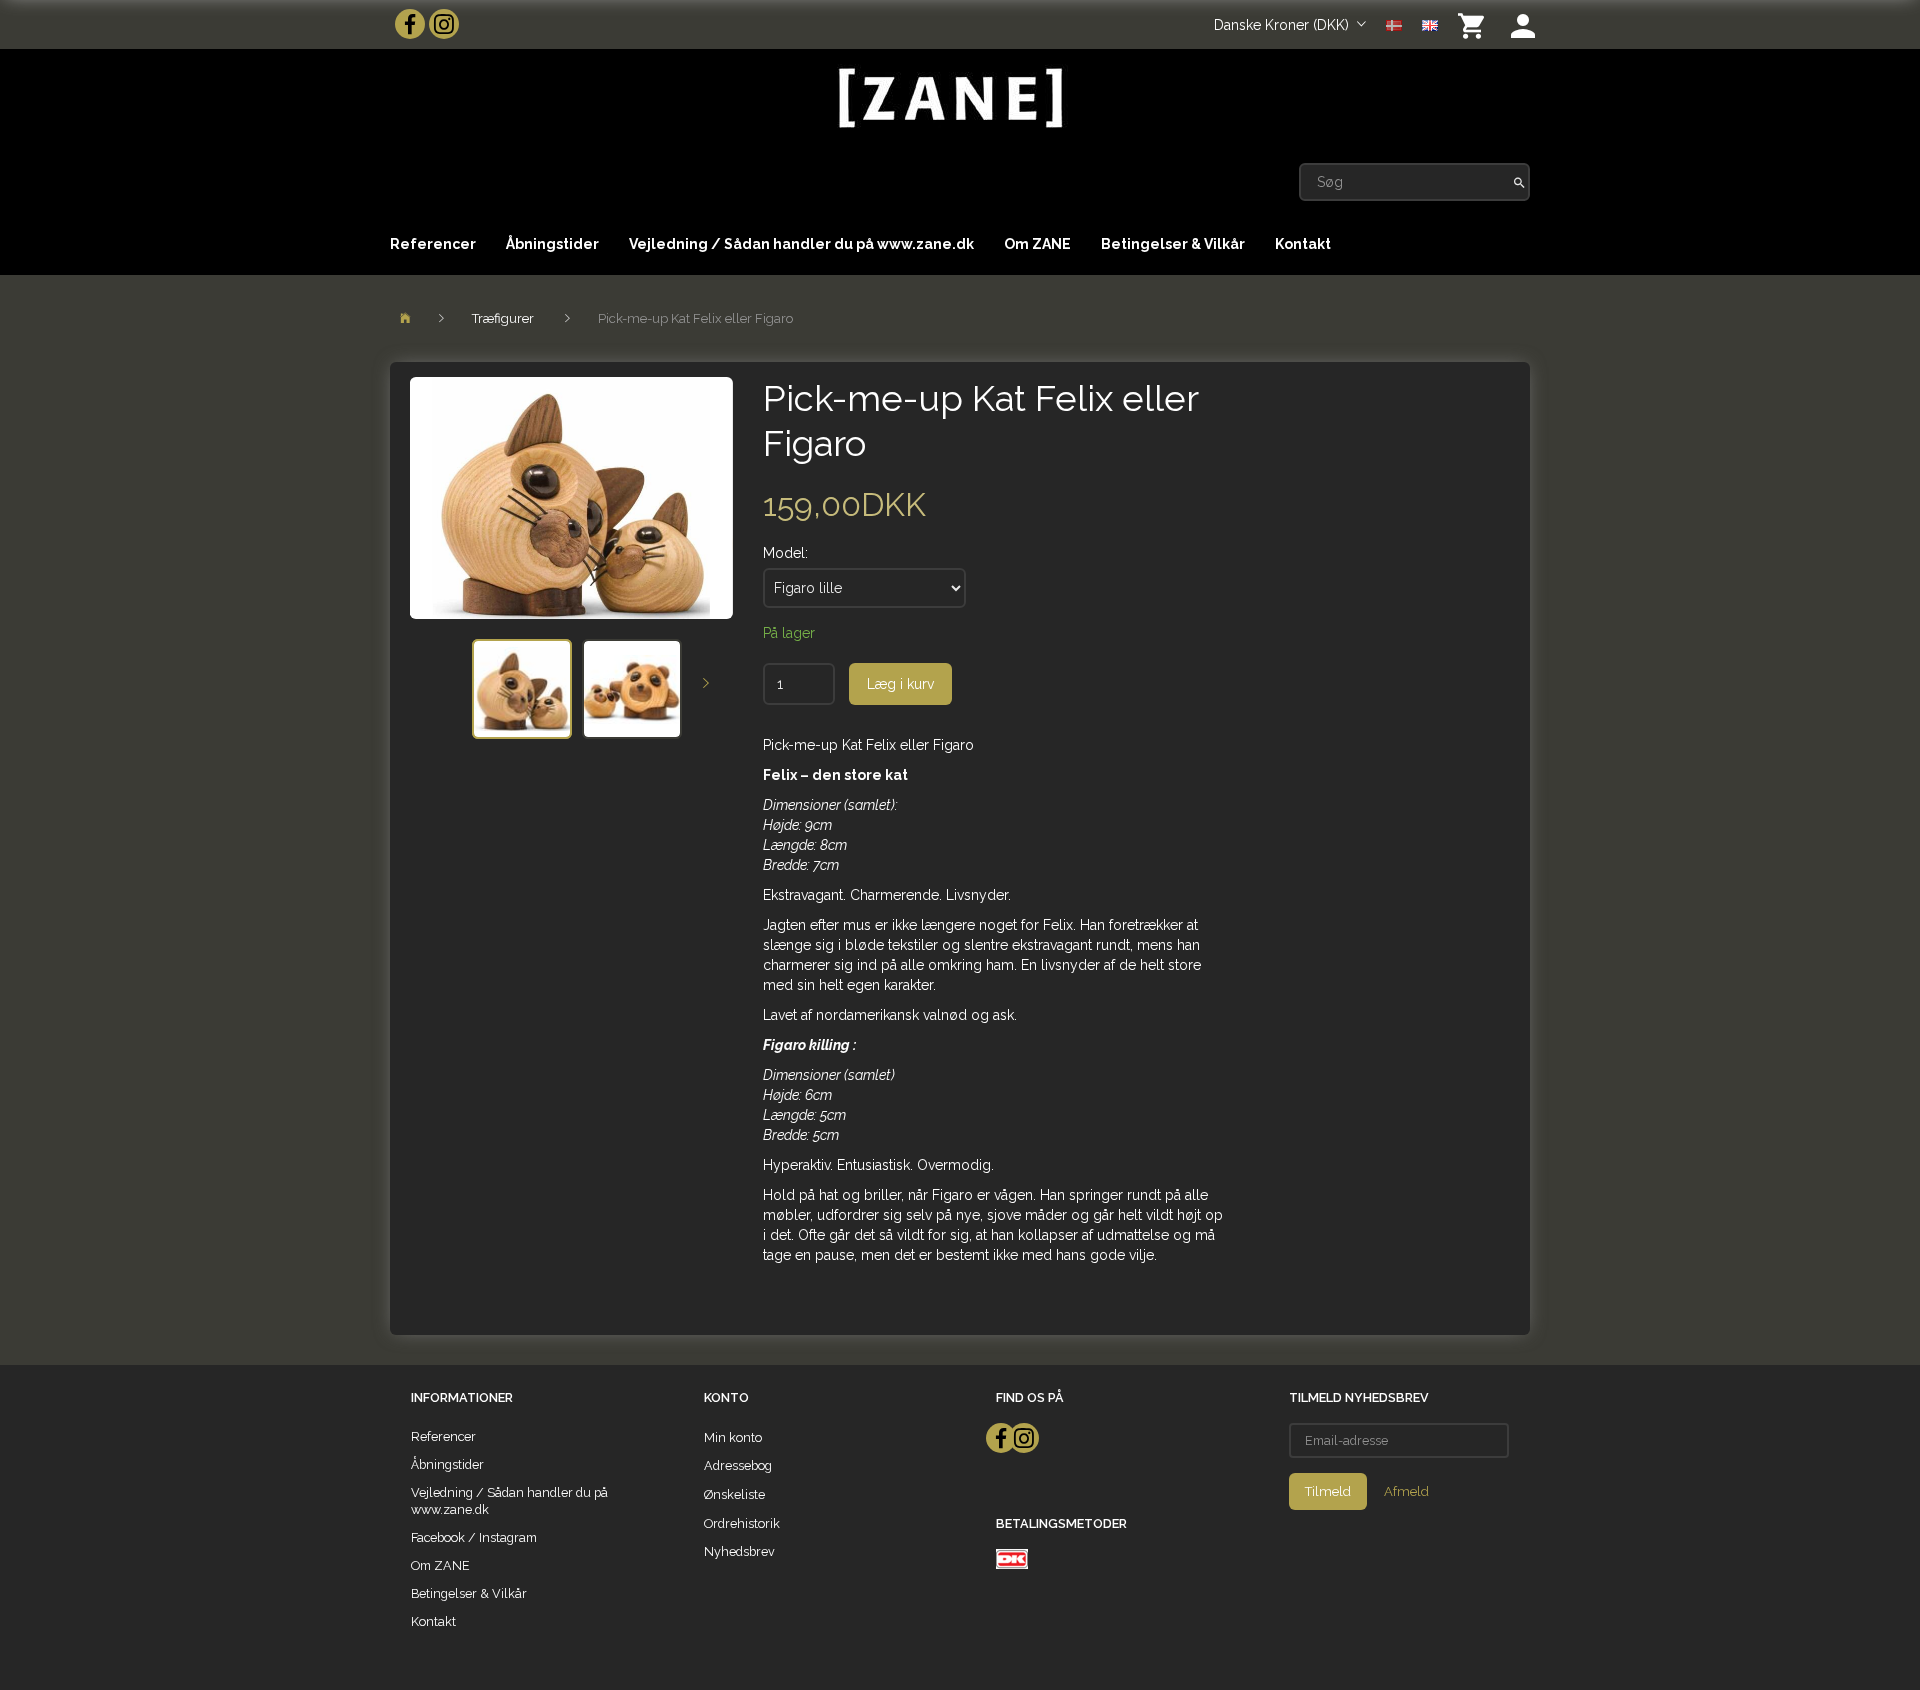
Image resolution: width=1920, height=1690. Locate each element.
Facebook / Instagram (474, 1537)
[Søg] (1519, 182)
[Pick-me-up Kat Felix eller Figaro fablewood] (571, 498)
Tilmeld (1328, 1491)
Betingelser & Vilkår (1173, 244)
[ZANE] (948, 98)
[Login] (1523, 24)
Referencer (433, 244)
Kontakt (1303, 244)
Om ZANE (1037, 244)
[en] (1430, 24)
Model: (785, 553)
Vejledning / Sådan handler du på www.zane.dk (801, 244)
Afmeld (1406, 1491)
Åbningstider (552, 244)
